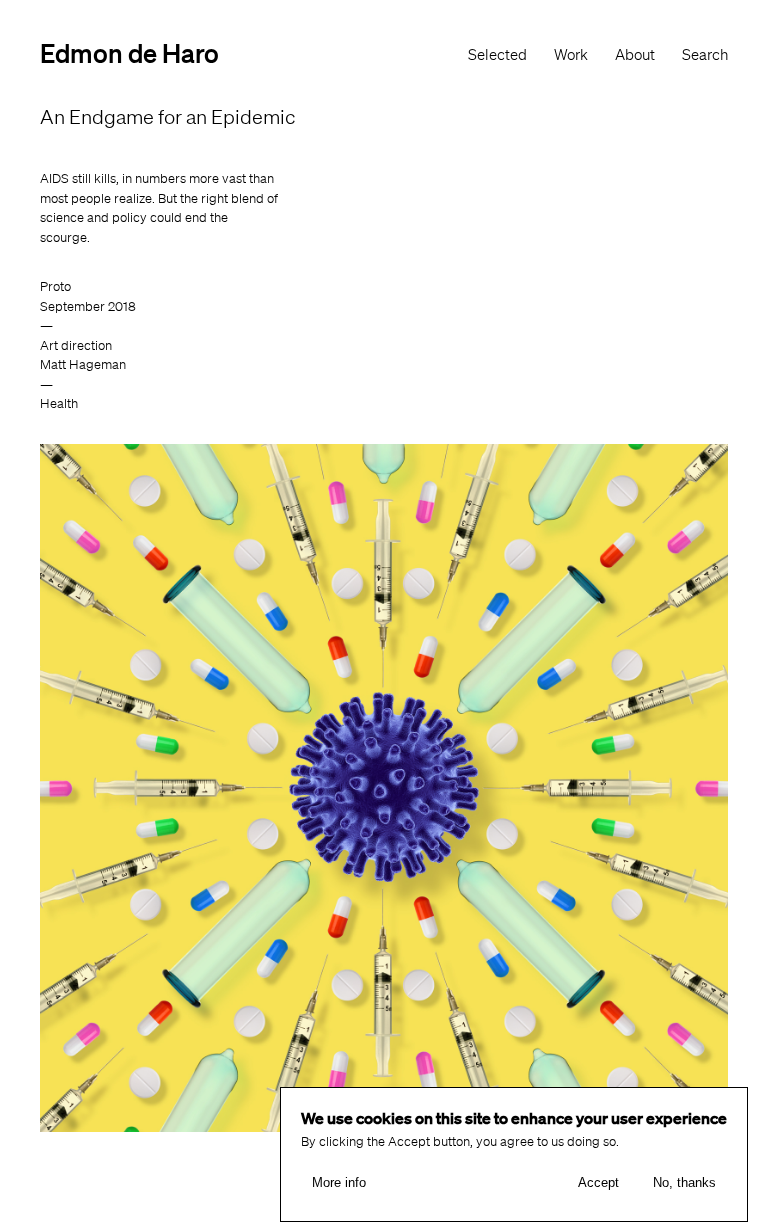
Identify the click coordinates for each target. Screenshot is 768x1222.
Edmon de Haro (129, 52)
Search (705, 55)
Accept (598, 1182)
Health (59, 403)
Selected (497, 55)
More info (339, 1182)
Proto (55, 286)
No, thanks (684, 1182)
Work (571, 55)
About (635, 55)
